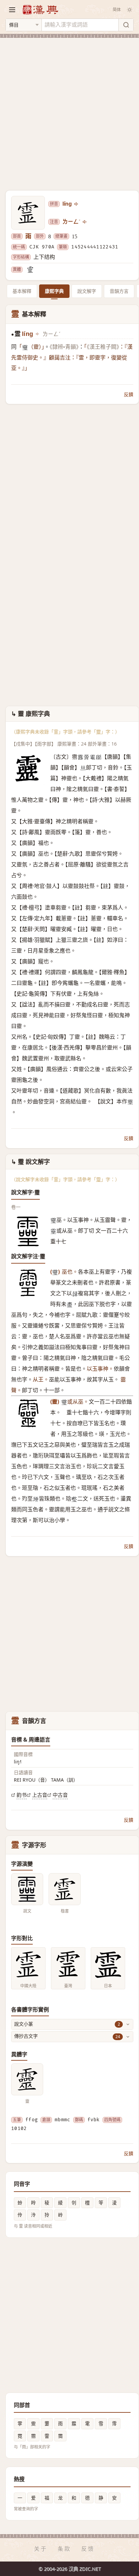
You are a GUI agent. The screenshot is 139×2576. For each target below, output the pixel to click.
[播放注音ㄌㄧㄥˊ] (85, 222)
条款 (64, 2549)
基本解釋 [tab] (22, 291)
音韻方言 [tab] (119, 291)
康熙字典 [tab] (54, 291)
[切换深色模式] (130, 10)
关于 (41, 2549)
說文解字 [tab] (87, 291)
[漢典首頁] (40, 10)
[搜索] (126, 25)
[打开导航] (12, 10)
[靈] (30, 270)
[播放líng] (77, 204)
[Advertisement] (69, 110)
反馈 (88, 2549)
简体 (117, 10)
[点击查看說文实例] (27, 1889)
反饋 (129, 394)
